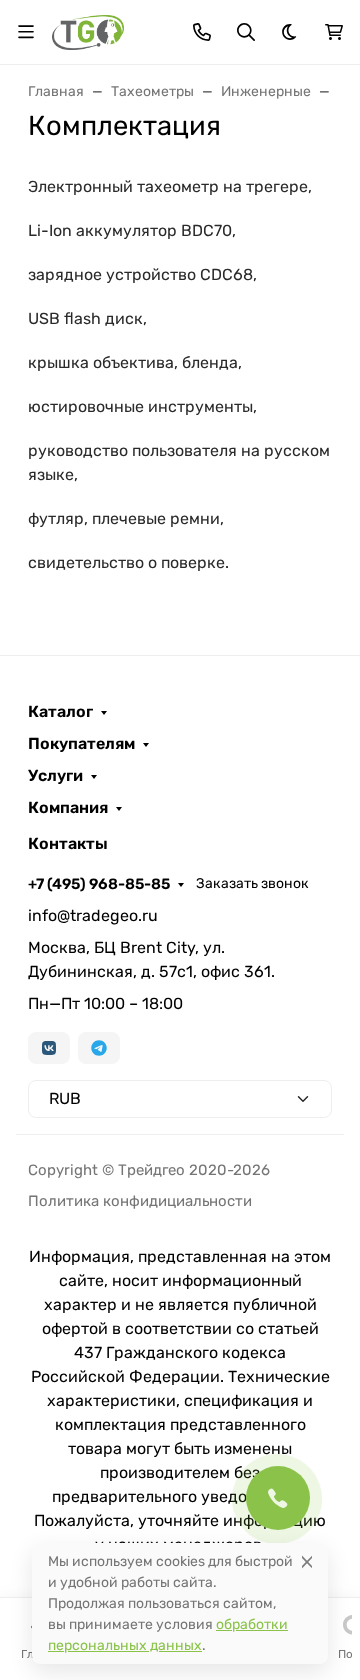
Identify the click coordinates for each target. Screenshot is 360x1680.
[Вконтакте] (49, 1048)
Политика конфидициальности (140, 1201)
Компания (68, 808)
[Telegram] (99, 1048)
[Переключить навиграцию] (26, 32)
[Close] (307, 1561)
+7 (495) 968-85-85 (99, 884)
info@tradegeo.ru (93, 915)
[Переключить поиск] (246, 32)
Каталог (60, 712)
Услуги (55, 776)
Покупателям (81, 744)
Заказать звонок (252, 883)
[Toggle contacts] (202, 32)
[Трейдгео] (88, 30)
